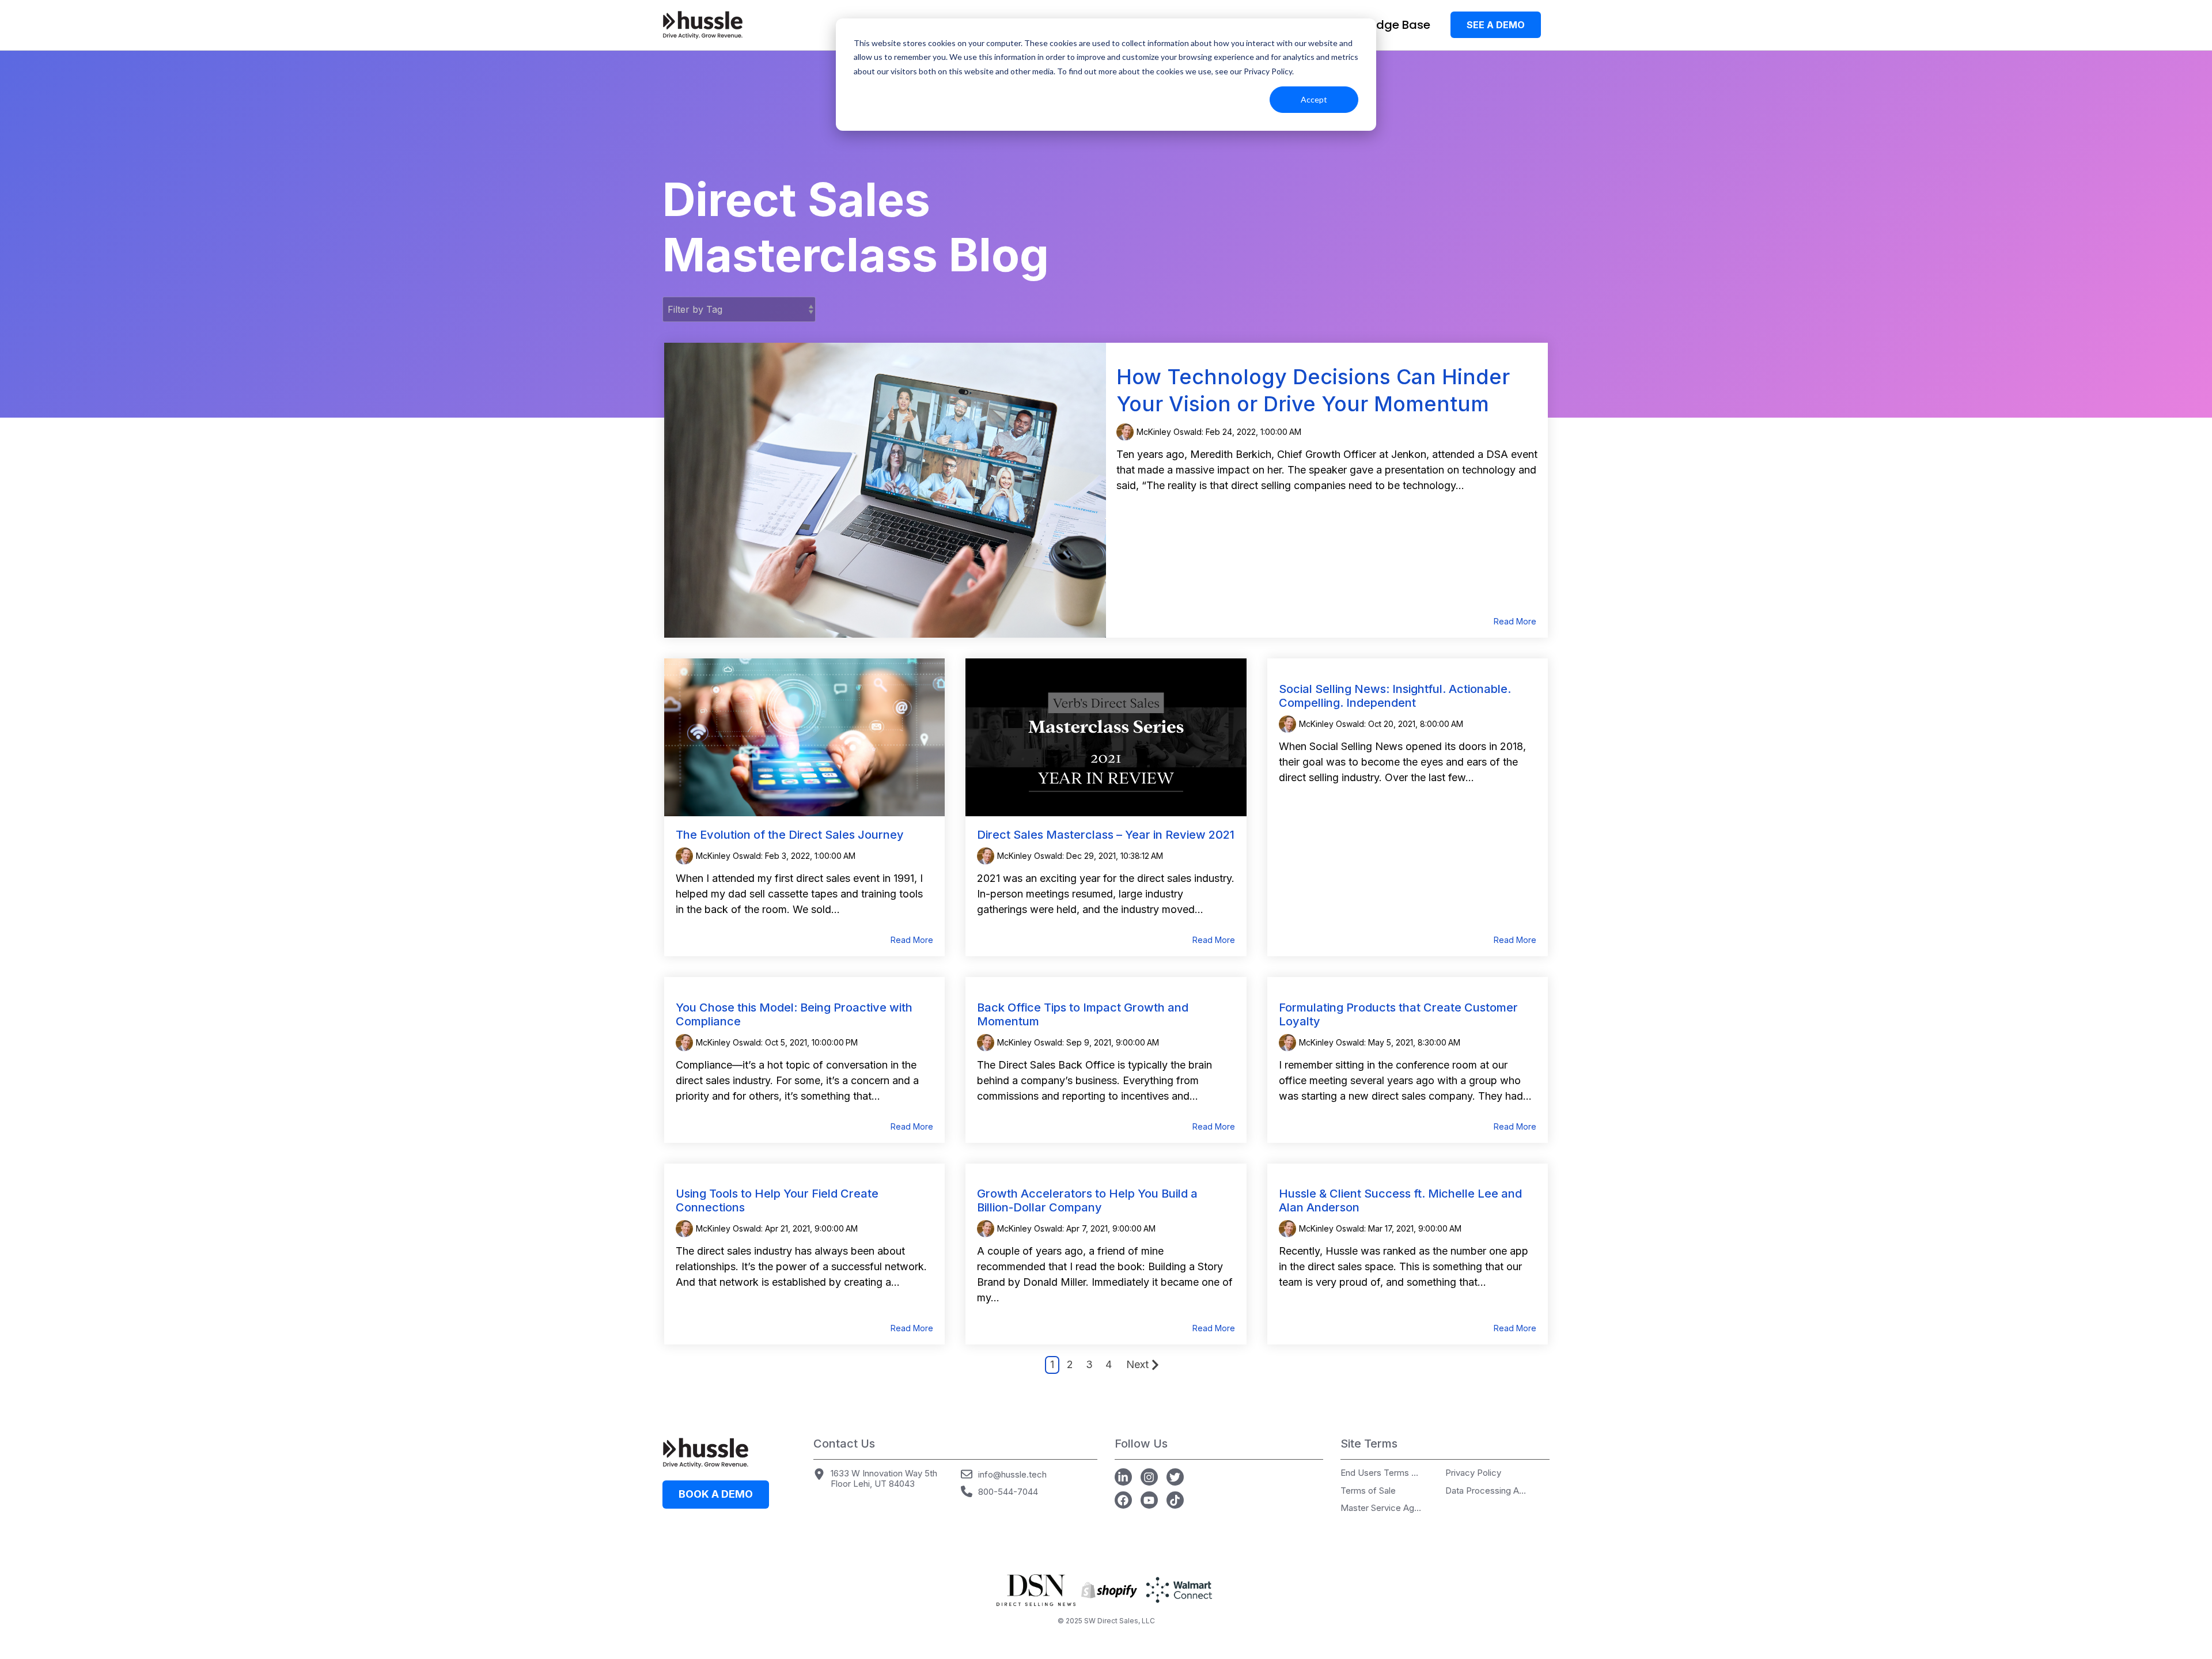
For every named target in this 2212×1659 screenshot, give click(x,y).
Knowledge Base (1383, 25)
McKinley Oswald (728, 856)
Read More (1515, 622)
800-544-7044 (1008, 1492)
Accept (1314, 99)
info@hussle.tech (1012, 1474)
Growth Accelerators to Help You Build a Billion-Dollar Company (1087, 1200)
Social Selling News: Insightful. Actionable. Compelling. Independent (1395, 696)
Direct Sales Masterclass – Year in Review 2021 (1106, 835)
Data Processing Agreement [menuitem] (1486, 1491)
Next (1137, 1364)
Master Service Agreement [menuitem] (1381, 1508)
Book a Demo (716, 1494)
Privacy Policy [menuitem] (1473, 1473)
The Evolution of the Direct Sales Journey (790, 835)
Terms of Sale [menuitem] (1368, 1491)
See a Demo (1496, 25)
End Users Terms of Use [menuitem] (1381, 1473)
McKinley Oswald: (1171, 432)
